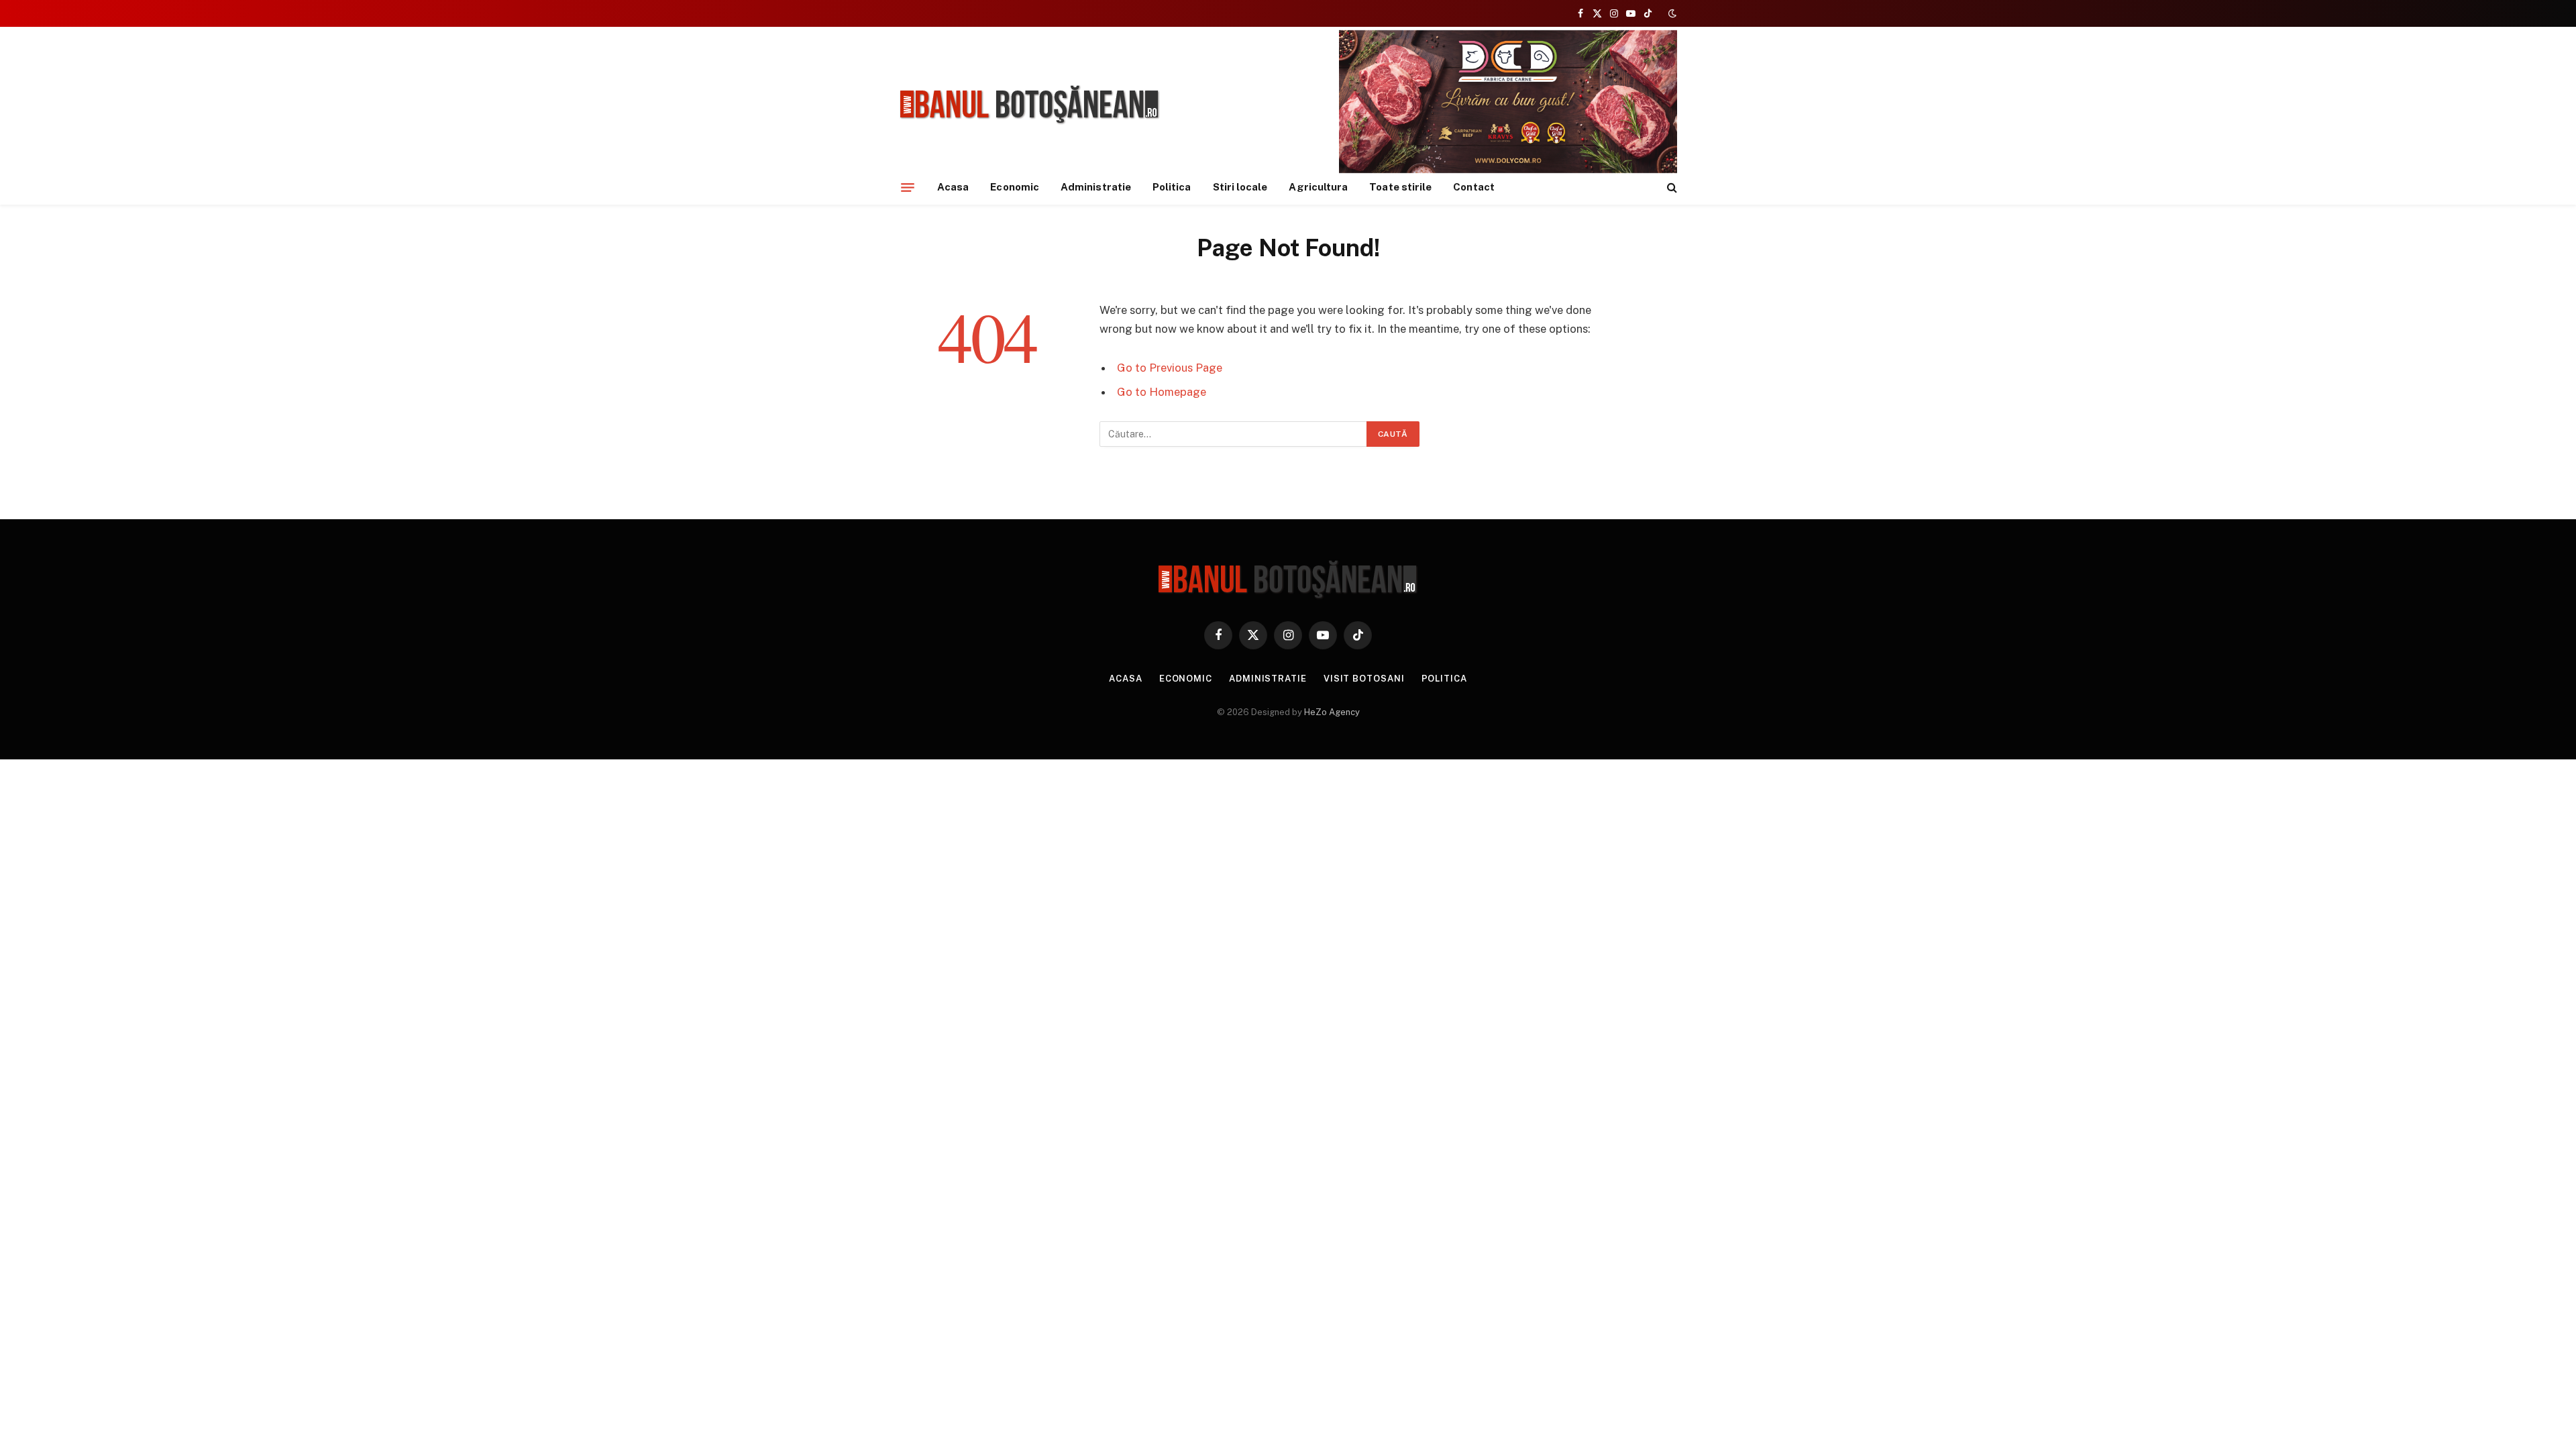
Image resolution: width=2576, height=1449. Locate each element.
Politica (1172, 187)
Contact (1474, 187)
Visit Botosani (1364, 679)
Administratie (1096, 187)
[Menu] (908, 187)
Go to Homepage (1162, 392)
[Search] (1671, 187)
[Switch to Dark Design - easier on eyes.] (1671, 13)
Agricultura (1318, 187)
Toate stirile (1400, 187)
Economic (1015, 187)
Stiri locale (1240, 187)
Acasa (953, 187)
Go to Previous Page (1170, 368)
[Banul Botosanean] (1030, 105)
